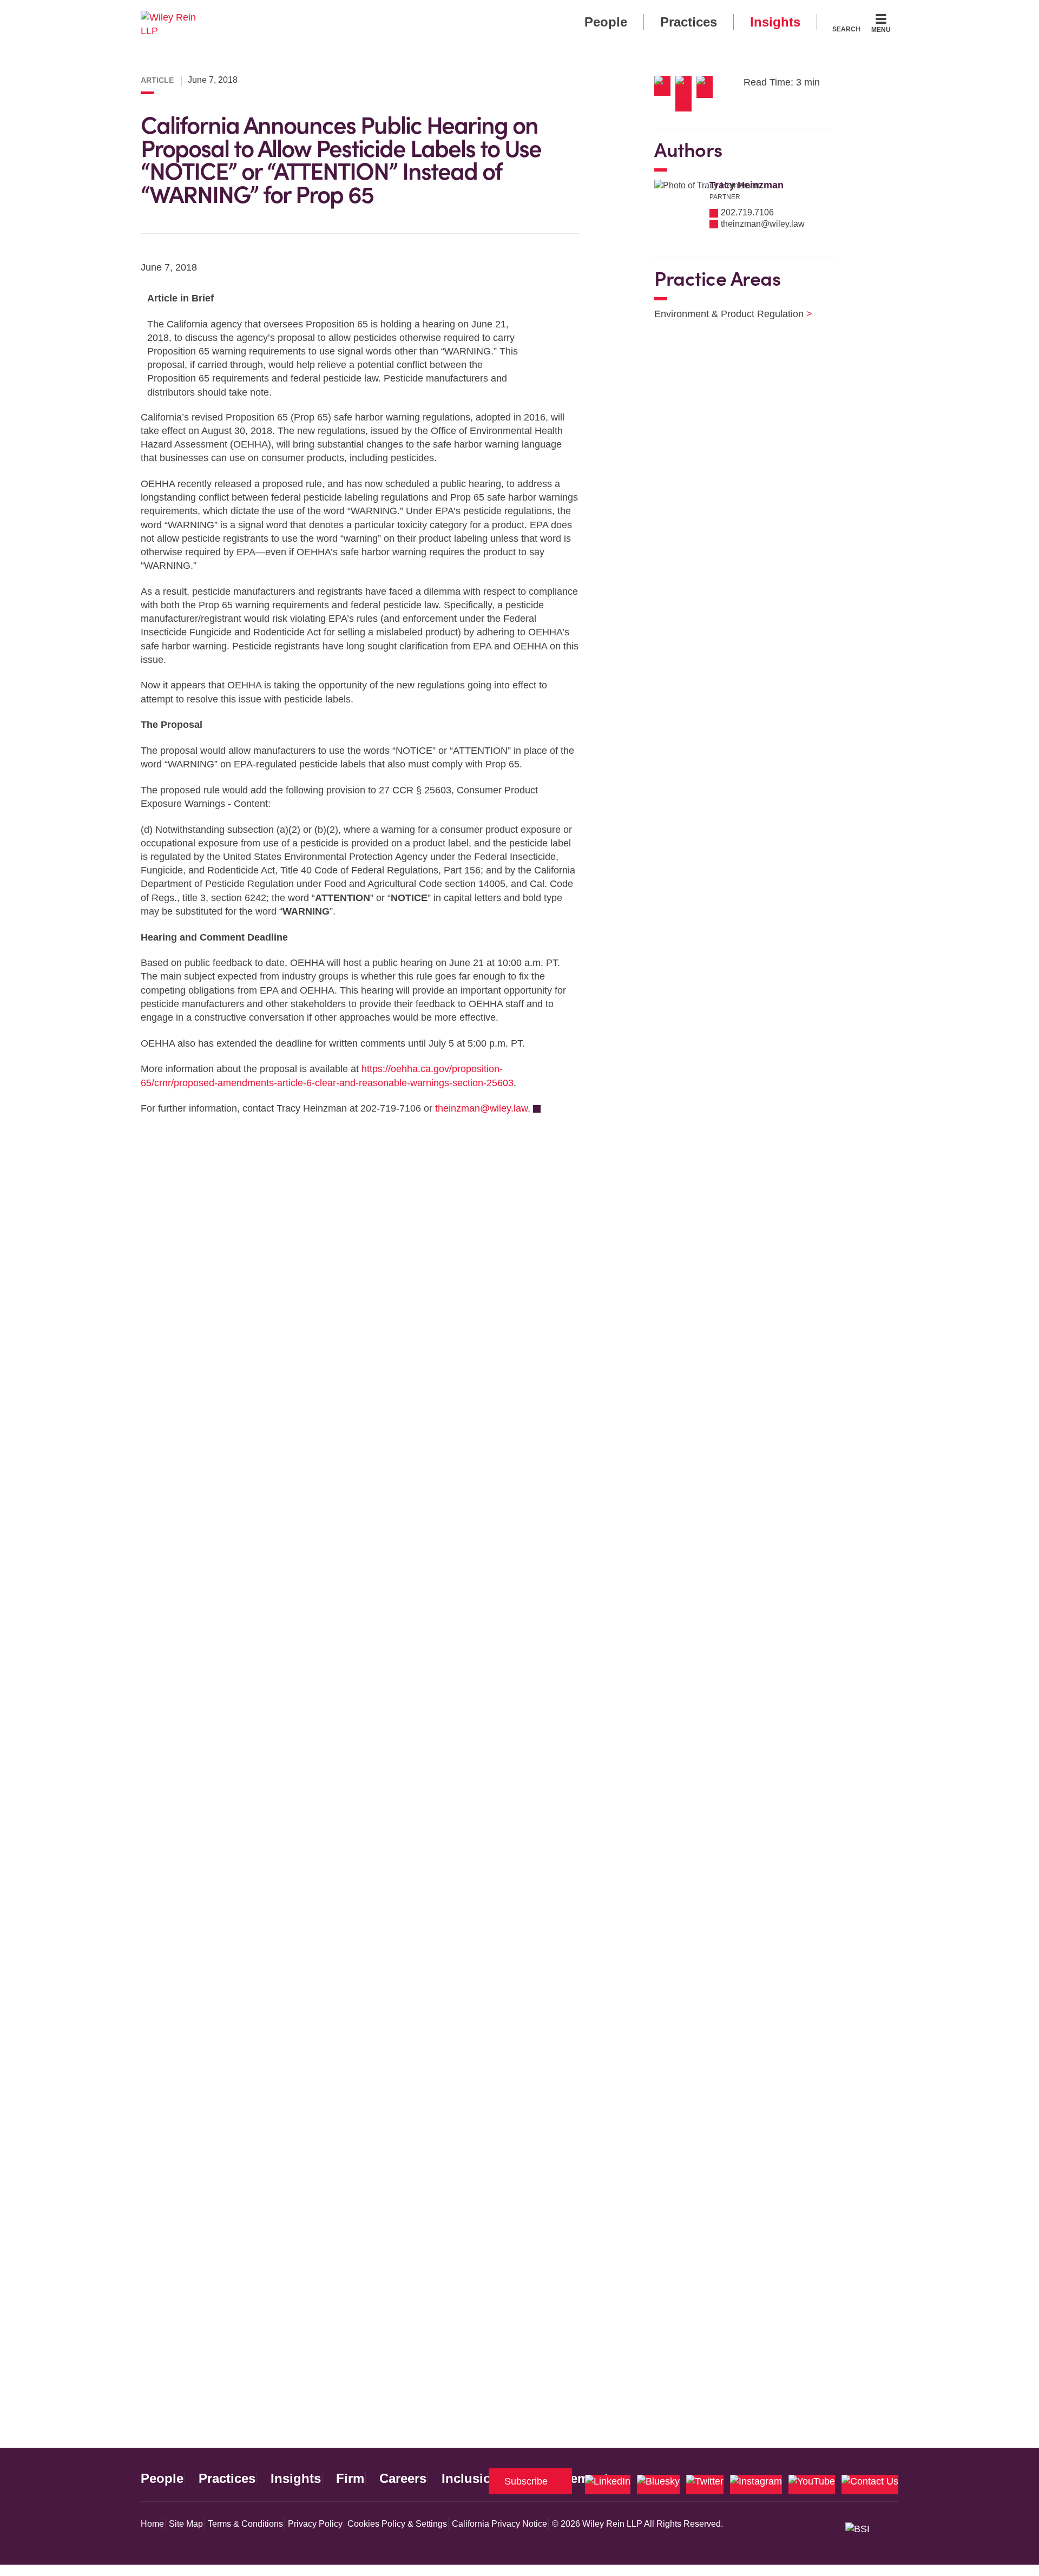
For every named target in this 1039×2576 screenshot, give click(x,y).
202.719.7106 (747, 212)
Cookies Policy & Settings (397, 2524)
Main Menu (487, 12)
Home (152, 2524)
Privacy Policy (315, 2524)
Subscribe (526, 2481)
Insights (775, 22)
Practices (689, 22)
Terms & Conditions (245, 2524)
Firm (350, 2479)
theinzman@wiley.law (481, 1108)
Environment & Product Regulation (726, 314)
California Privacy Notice (499, 2524)
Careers (403, 2479)
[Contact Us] (870, 2485)
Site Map (186, 2524)
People (606, 22)
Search (846, 29)
